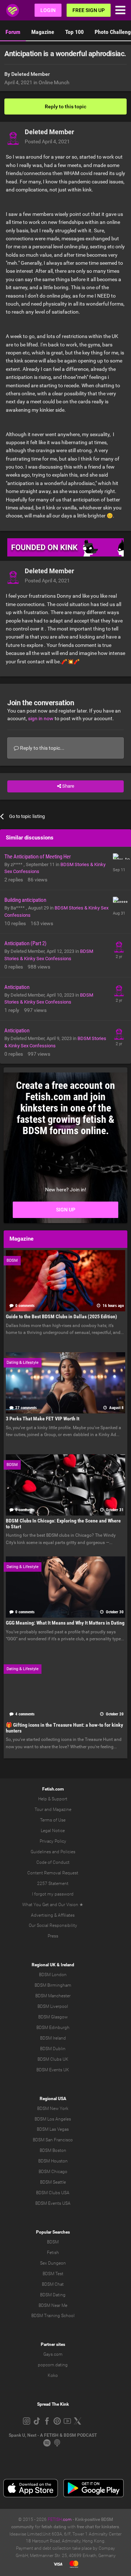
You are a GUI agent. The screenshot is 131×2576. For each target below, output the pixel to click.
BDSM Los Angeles (53, 2119)
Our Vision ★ (71, 1905)
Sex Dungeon (53, 2263)
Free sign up (89, 10)
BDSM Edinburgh (53, 2028)
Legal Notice (53, 1831)
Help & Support (53, 1799)
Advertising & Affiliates (53, 1915)
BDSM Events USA (53, 2203)
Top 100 (74, 32)
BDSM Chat (53, 2284)
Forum (13, 32)
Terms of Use (53, 1820)
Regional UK (44, 1965)
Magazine (43, 32)
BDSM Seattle (53, 2182)
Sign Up (66, 1210)
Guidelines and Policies (53, 1852)
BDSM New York (53, 2108)
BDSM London (53, 1975)
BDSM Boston (53, 2150)
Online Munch (54, 82)
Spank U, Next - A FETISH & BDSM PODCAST (53, 2435)
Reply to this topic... (42, 748)
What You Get (35, 1905)
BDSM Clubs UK (53, 2059)
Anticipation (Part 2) (25, 943)
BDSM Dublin (53, 2049)
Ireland (68, 1965)
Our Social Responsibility (53, 1925)
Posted (47, 141)
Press (53, 1936)
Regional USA (53, 2099)
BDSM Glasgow (53, 2017)
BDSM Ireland (53, 2038)
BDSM (53, 2242)
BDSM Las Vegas (53, 2129)
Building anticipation (25, 900)
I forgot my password (53, 1894)
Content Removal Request (53, 1873)
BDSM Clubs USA (53, 2193)
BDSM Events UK (53, 2070)
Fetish (53, 2253)
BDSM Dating (53, 2295)
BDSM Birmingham (53, 1985)
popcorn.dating (53, 2365)
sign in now (41, 718)
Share (68, 786)
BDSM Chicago (53, 2172)
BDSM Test (53, 2274)
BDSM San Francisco (53, 2140)
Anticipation (17, 987)
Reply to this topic (65, 106)
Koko (53, 2375)
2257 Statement (53, 1883)
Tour (39, 1809)
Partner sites (53, 2344)
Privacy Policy (53, 1841)
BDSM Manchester (53, 1996)
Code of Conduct (53, 1862)
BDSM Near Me (53, 2305)
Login (48, 10)
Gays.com (53, 2354)
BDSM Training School (53, 2316)
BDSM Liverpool (53, 2006)
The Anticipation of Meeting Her (38, 857)
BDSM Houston (53, 2161)
